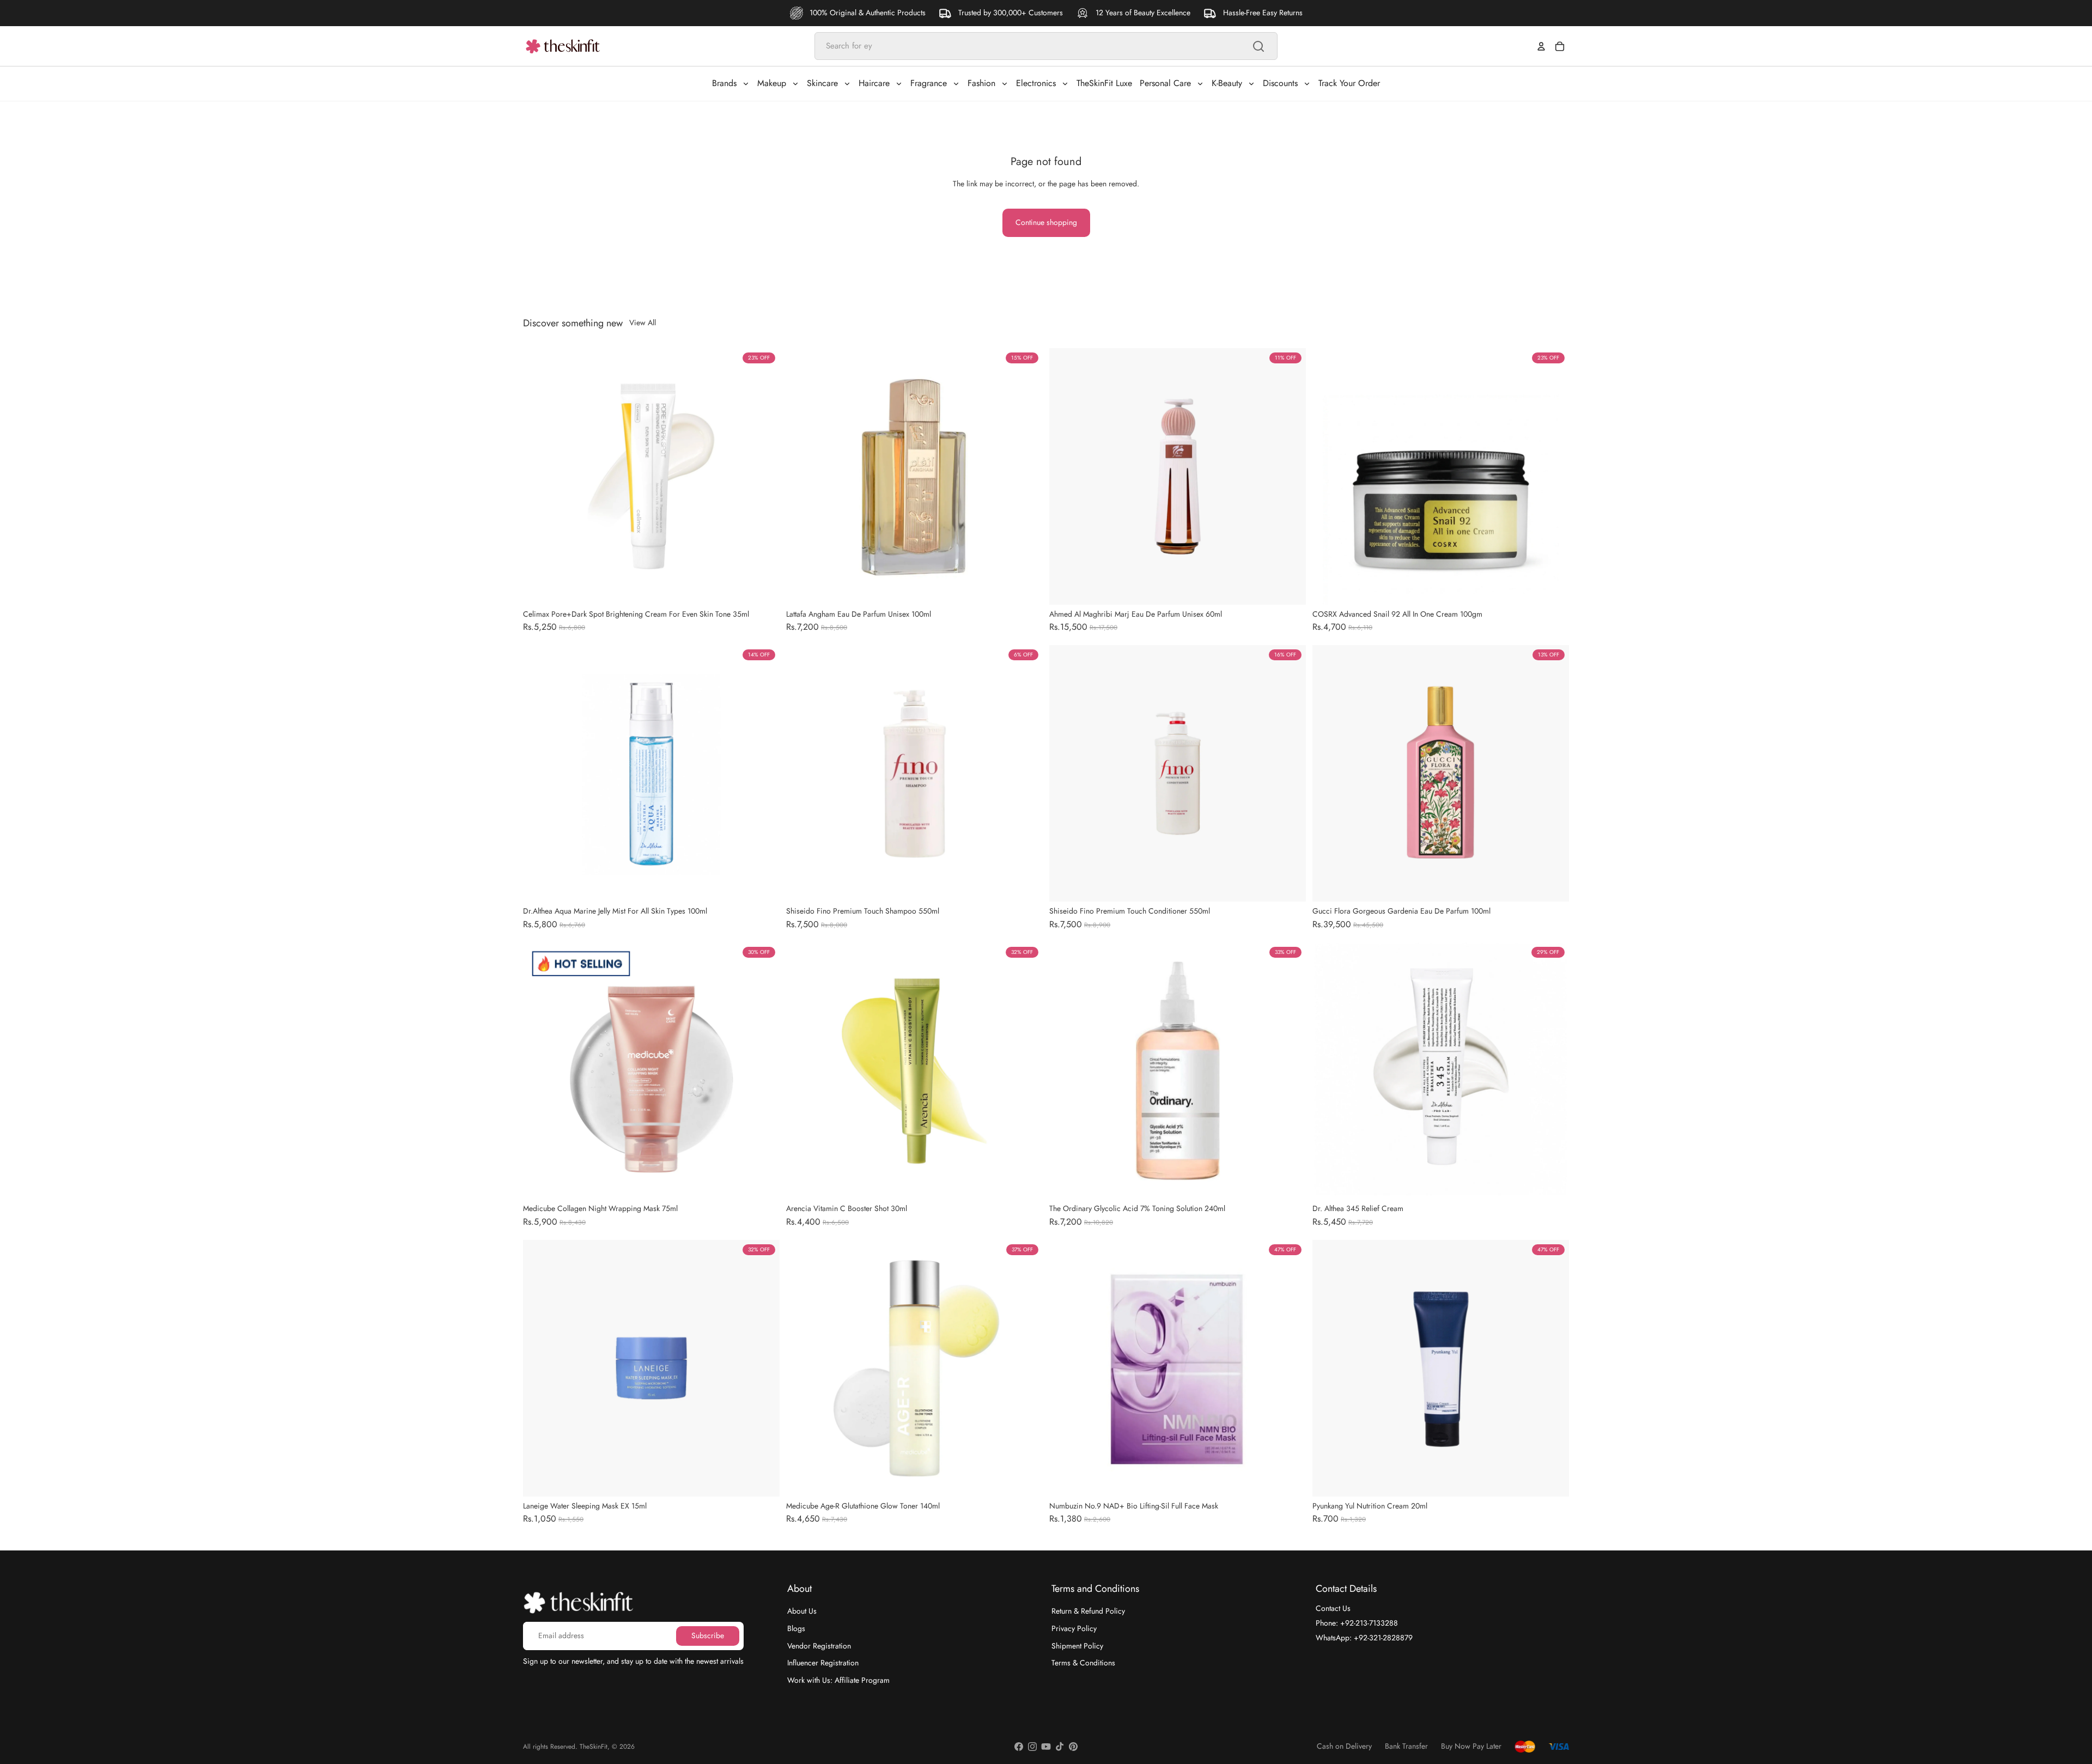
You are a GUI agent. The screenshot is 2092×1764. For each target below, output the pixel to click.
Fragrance (929, 83)
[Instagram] (1032, 1747)
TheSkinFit (594, 1747)
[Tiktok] (1060, 1747)
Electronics (1036, 83)
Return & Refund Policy (1088, 1611)
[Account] (1541, 46)
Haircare (874, 83)
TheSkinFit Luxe (1104, 83)
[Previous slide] (539, 476)
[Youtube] (1046, 1747)
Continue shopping (1046, 222)
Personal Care (1165, 83)
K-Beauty (1227, 83)
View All (643, 323)
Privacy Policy (1074, 1628)
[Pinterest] (1073, 1747)
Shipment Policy (1077, 1645)
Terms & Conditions (1083, 1663)
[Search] (1258, 46)
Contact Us (1333, 1608)
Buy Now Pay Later (1471, 1746)
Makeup (772, 83)
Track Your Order (1349, 83)
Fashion (981, 83)
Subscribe (708, 1635)
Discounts (1280, 83)
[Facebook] (1019, 1747)
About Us (802, 1611)
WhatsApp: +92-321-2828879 (1364, 1637)
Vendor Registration (819, 1645)
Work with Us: (838, 1680)
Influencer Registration (823, 1663)
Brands (724, 83)
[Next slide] (763, 476)
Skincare (822, 83)
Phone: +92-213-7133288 (1357, 1623)
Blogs (796, 1628)
